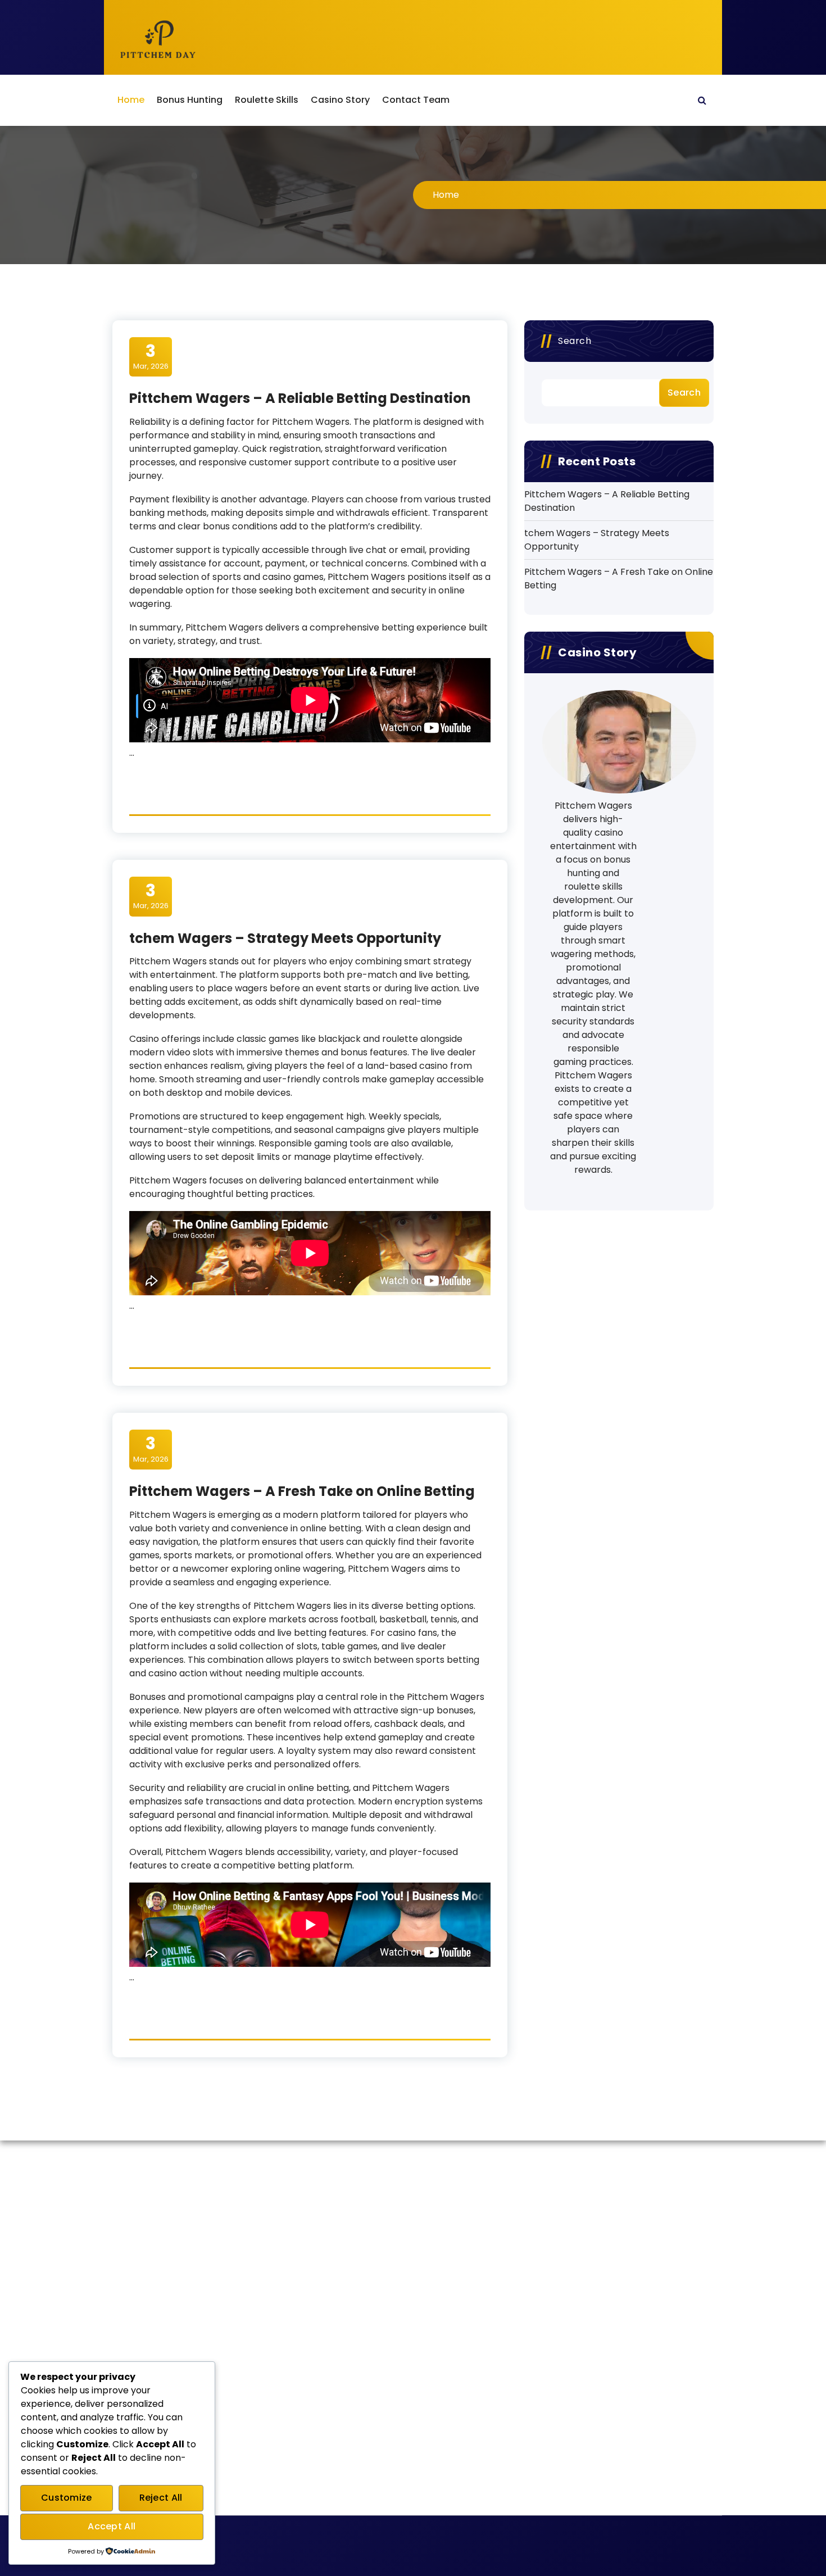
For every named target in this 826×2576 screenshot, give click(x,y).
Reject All (161, 2498)
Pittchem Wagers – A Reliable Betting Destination (300, 398)
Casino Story (340, 100)
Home (131, 100)
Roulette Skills (267, 100)
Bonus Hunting (190, 100)
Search (575, 341)
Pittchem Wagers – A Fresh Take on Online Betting (302, 1491)
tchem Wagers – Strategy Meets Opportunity (285, 938)
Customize (67, 2498)
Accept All (112, 2526)
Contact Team (416, 100)
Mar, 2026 (151, 356)
